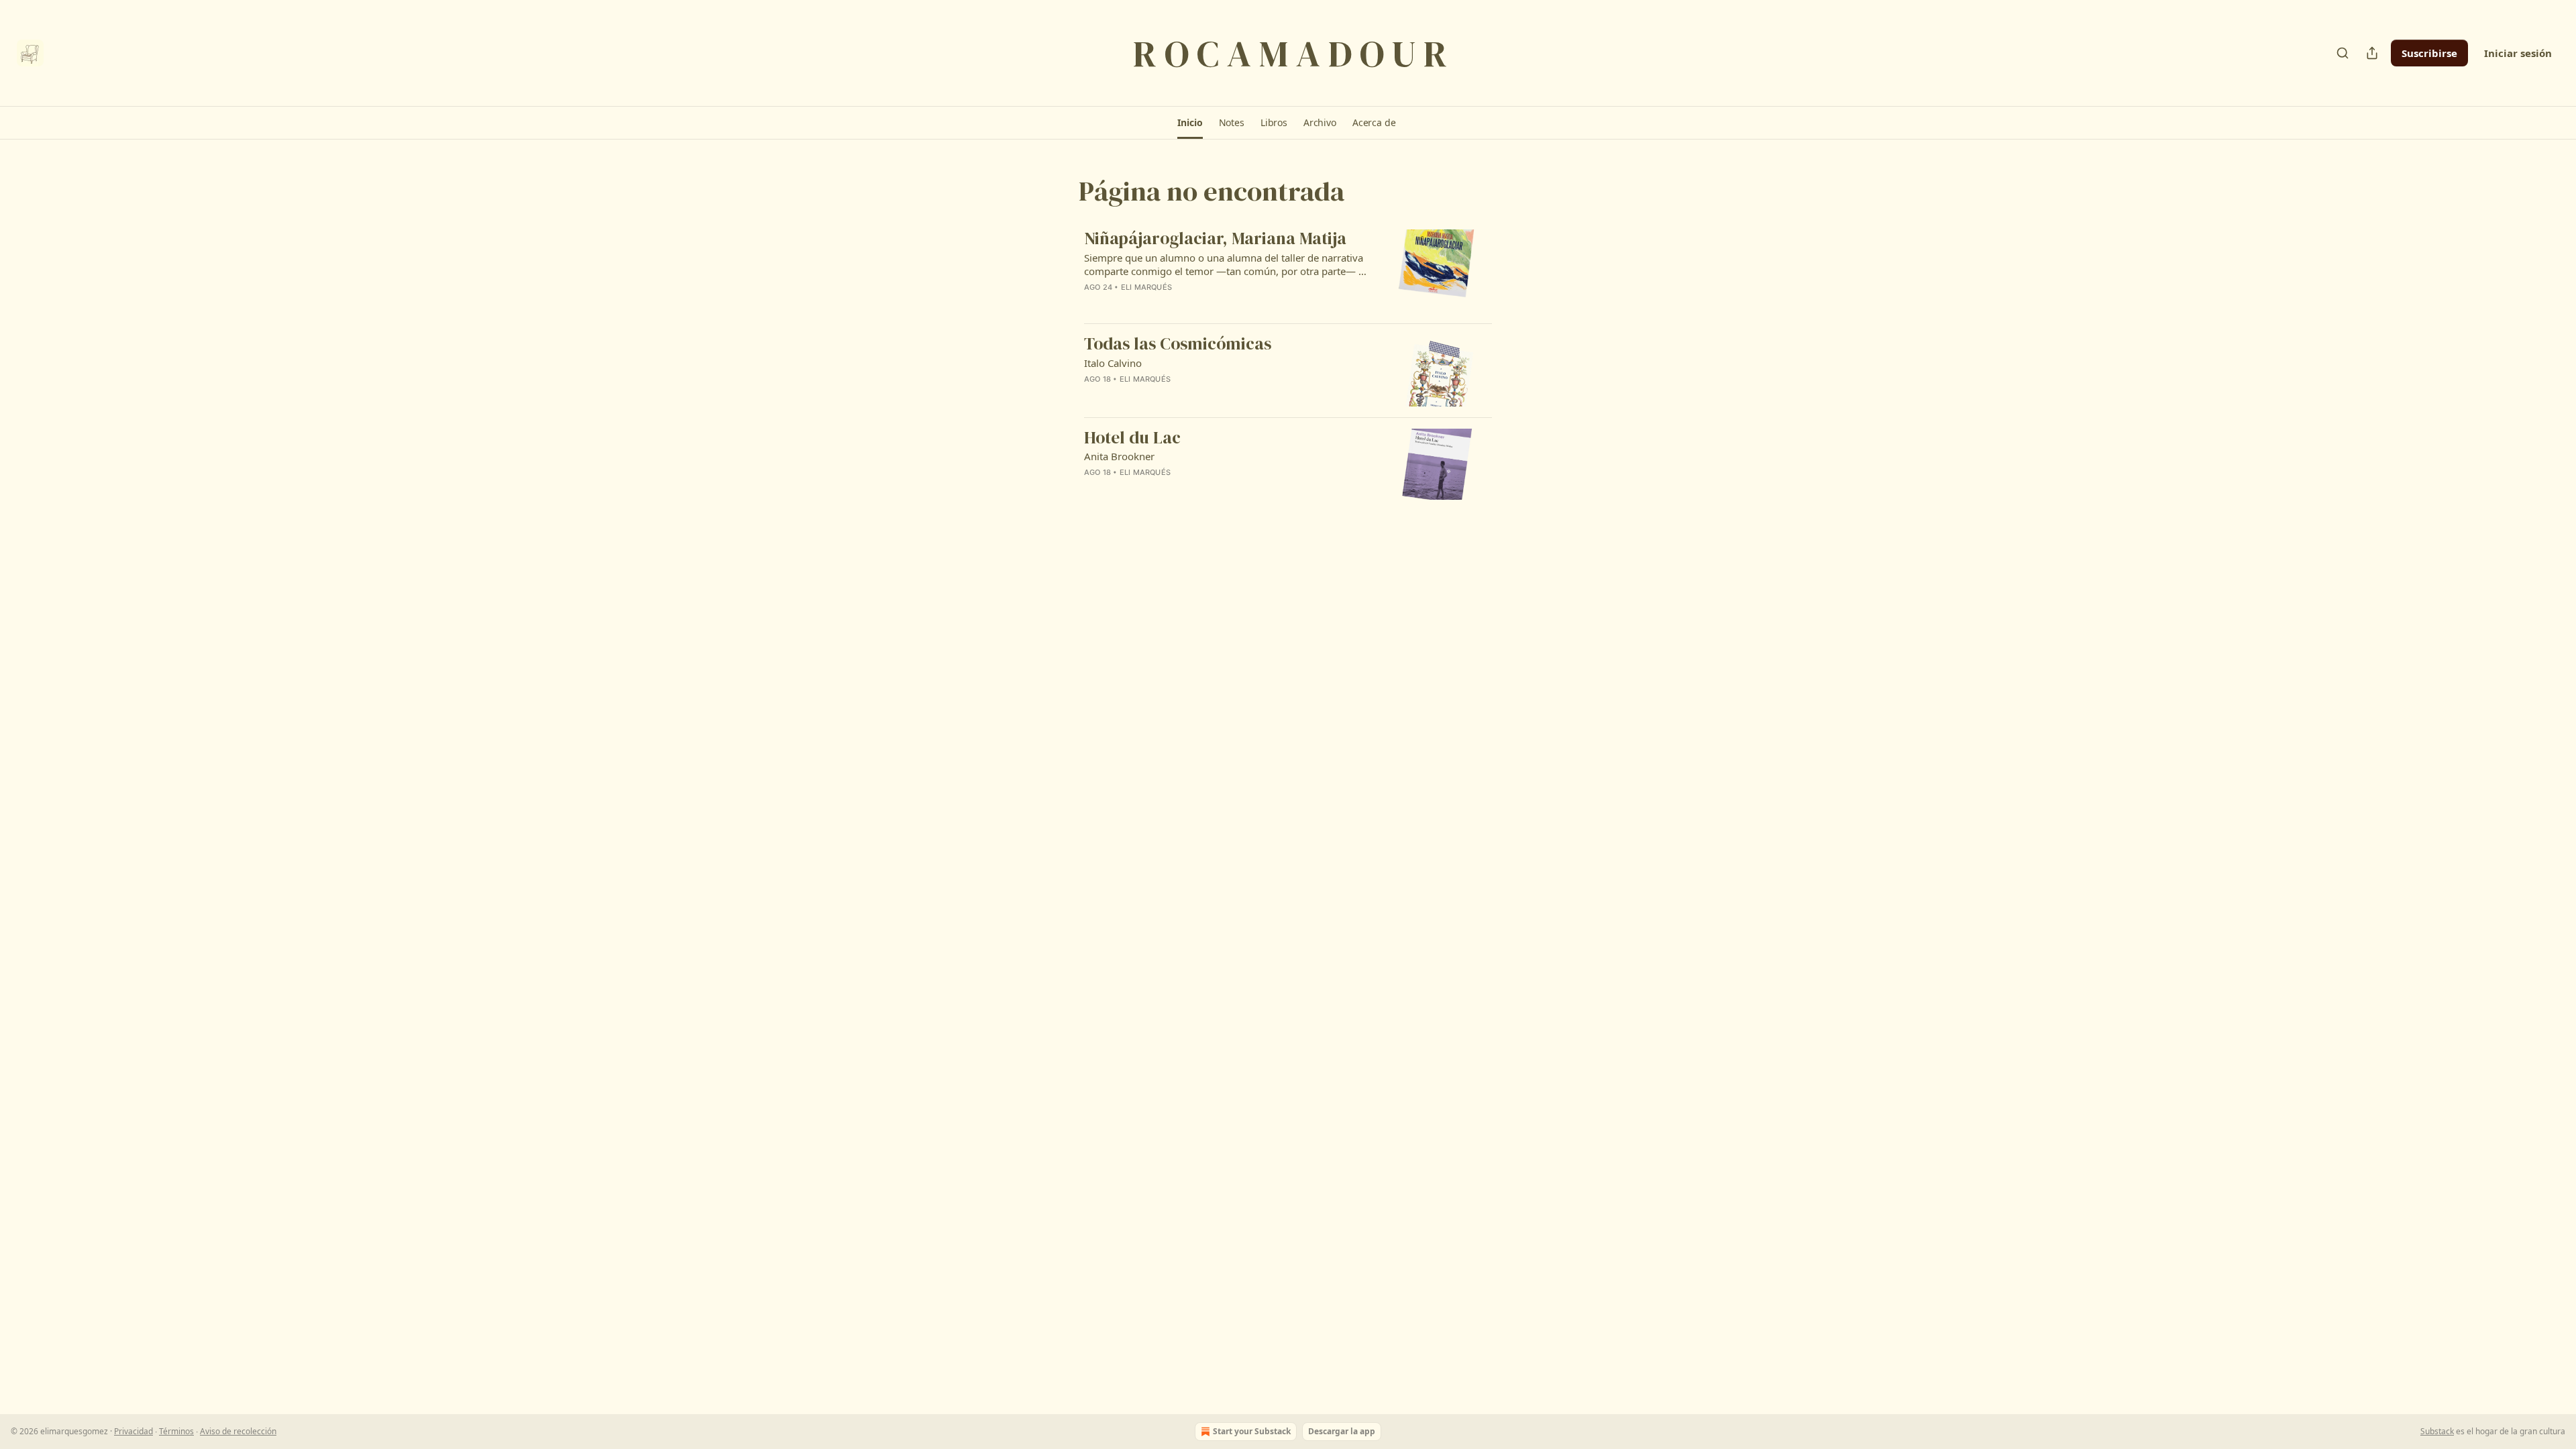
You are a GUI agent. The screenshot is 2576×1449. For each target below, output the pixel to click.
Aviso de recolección (238, 1431)
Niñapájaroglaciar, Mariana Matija (1215, 239)
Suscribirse (2429, 53)
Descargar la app (1342, 1431)
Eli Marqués (1146, 287)
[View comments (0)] (1182, 305)
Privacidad (133, 1431)
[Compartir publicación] (2372, 53)
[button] (1190, 123)
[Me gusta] (1093, 305)
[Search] (2343, 53)
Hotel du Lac (1132, 438)
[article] (1288, 271)
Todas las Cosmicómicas (1178, 344)
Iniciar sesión (2518, 53)
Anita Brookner (1119, 456)
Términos (176, 1431)
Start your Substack (1252, 1431)
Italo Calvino (1113, 363)
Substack (2437, 1431)
